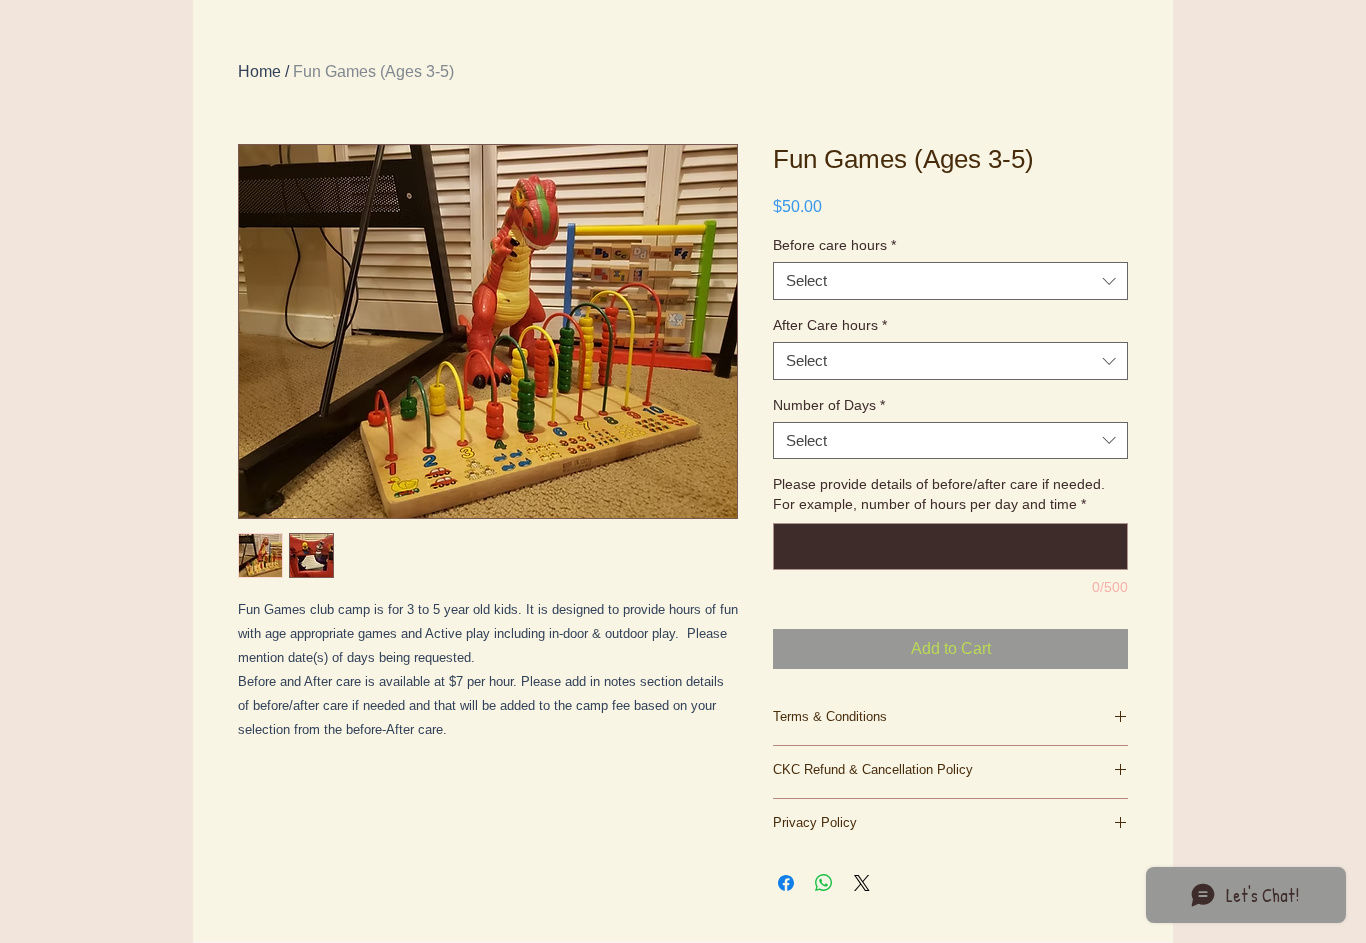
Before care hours (834, 245)
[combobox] (950, 281)
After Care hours (830, 325)
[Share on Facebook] (786, 883)
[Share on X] (862, 883)
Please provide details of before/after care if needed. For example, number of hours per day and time (939, 494)
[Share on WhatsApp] (824, 883)
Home (259, 71)
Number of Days (829, 405)
